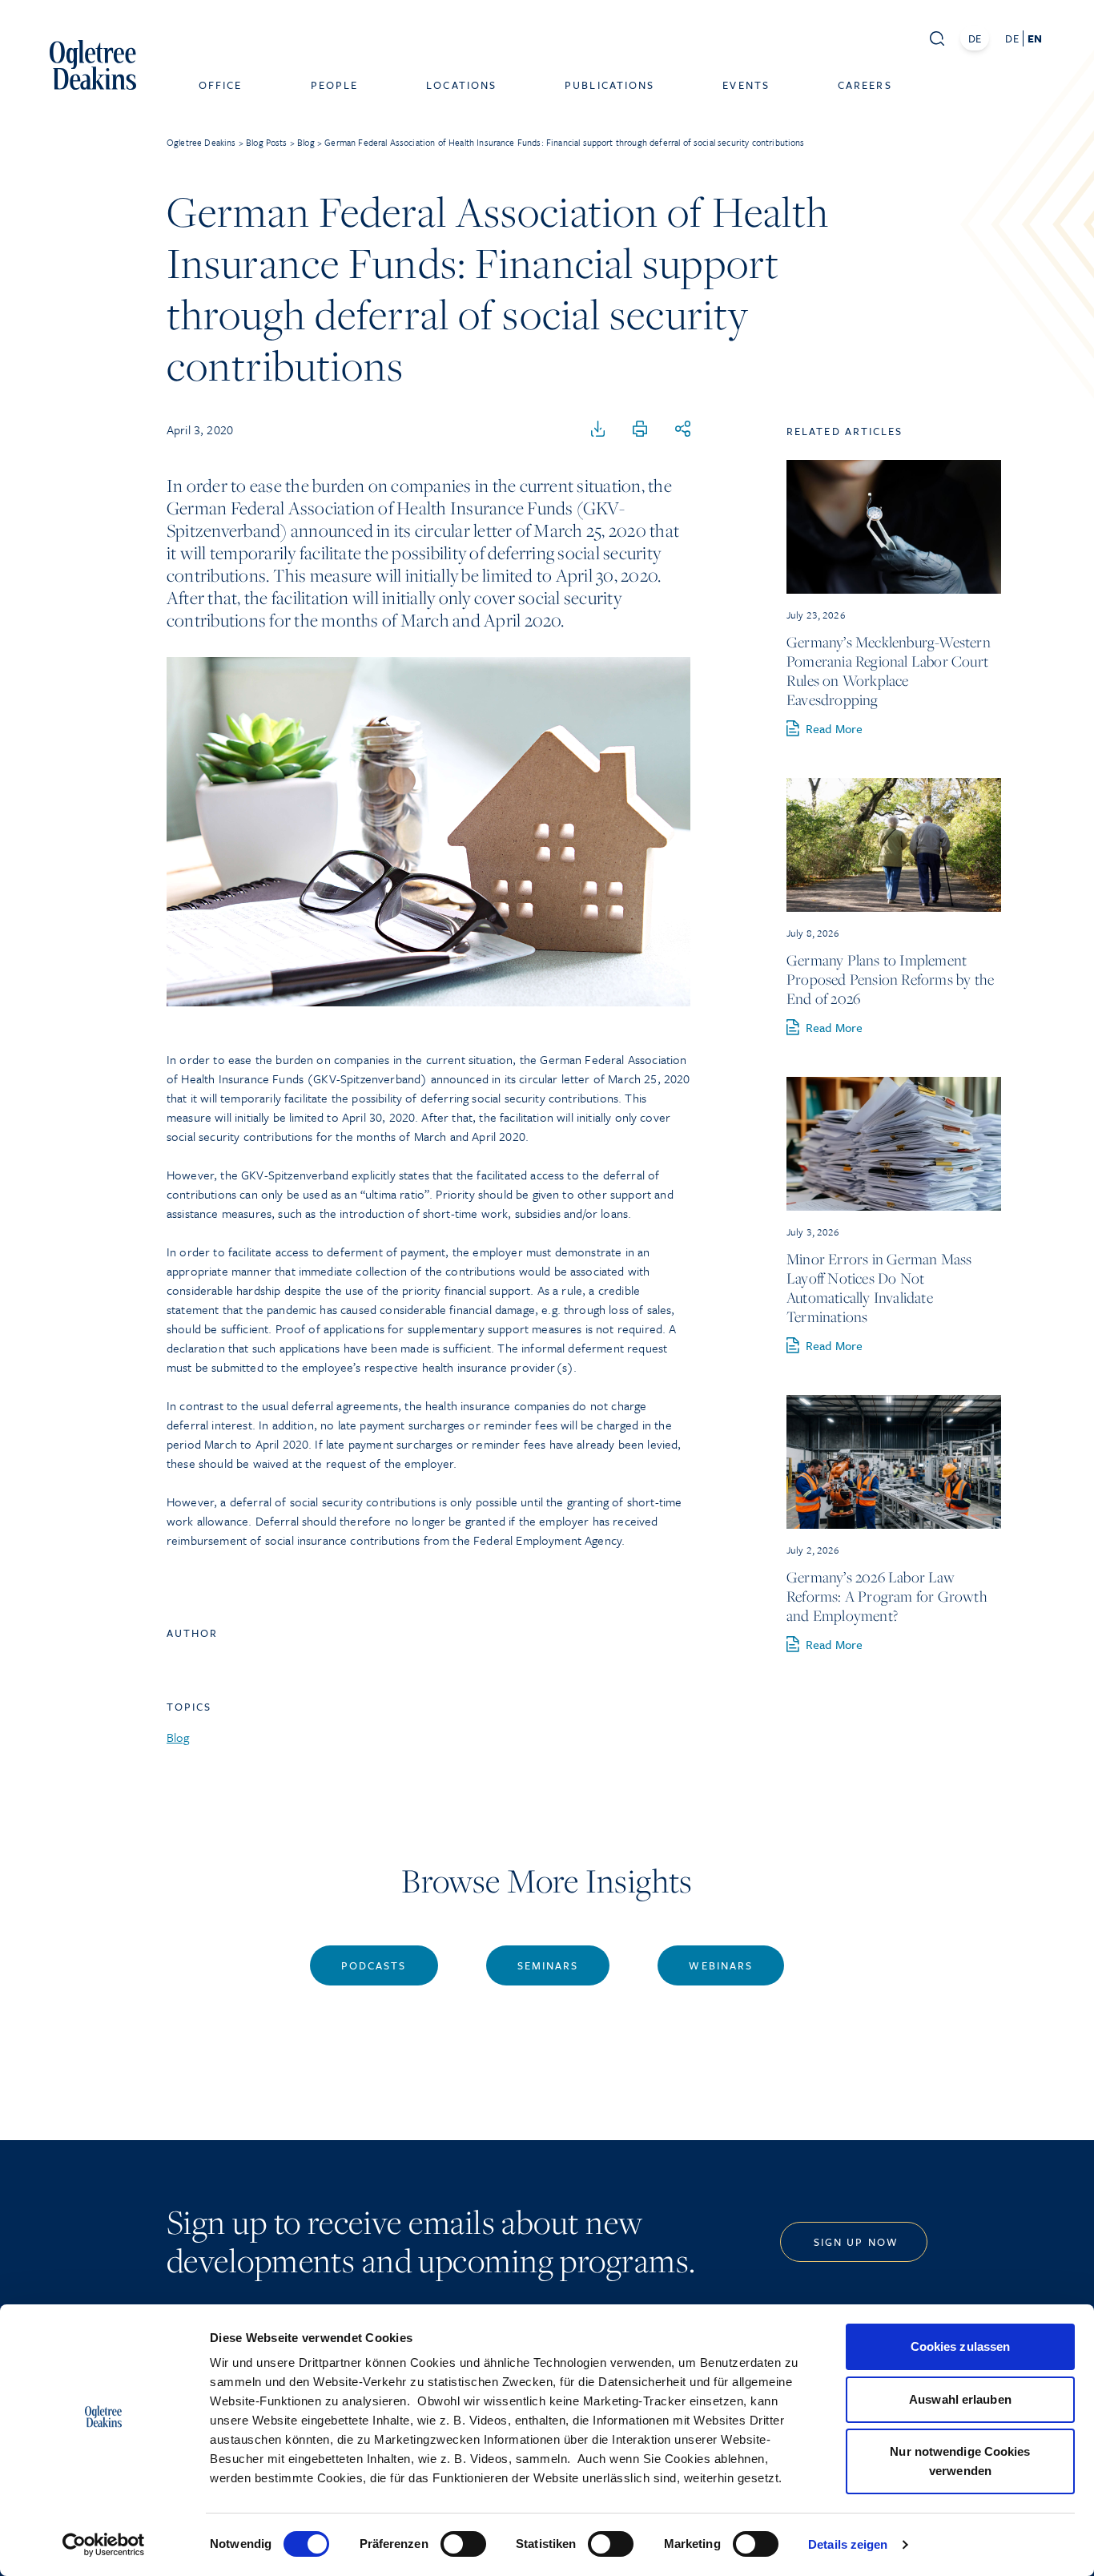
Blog (178, 1737)
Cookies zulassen (961, 2346)
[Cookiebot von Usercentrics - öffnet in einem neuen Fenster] (104, 2545)
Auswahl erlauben (960, 2399)
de (1012, 38)
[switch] (463, 2544)
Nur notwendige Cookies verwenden (960, 2461)
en (1035, 38)
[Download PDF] (598, 429)
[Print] (640, 429)
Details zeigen (848, 2544)
